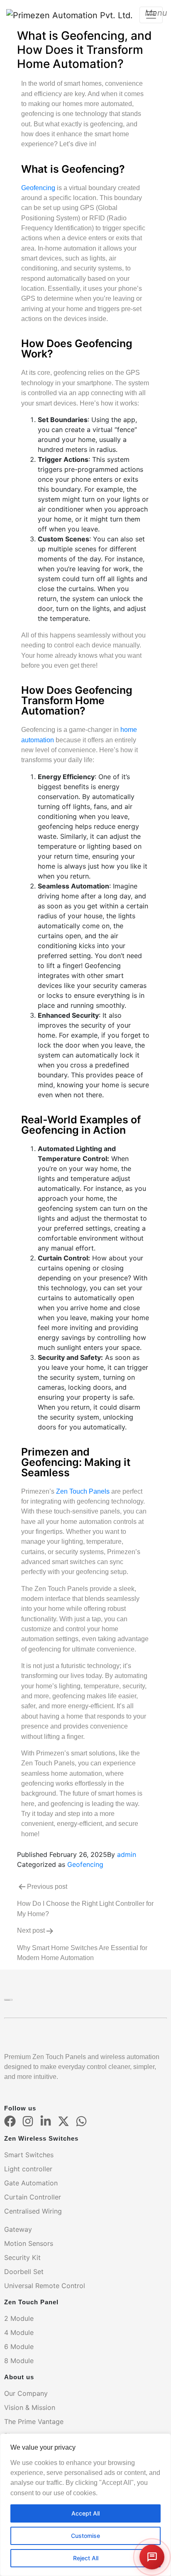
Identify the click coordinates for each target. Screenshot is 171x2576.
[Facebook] (10, 2121)
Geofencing (38, 188)
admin (127, 1854)
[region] (85, 2505)
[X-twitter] (64, 2121)
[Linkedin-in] (46, 2121)
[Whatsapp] (81, 2121)
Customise (85, 2536)
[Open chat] (152, 2557)
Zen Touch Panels (83, 1491)
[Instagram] (28, 2121)
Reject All (86, 2558)
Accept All (85, 2513)
